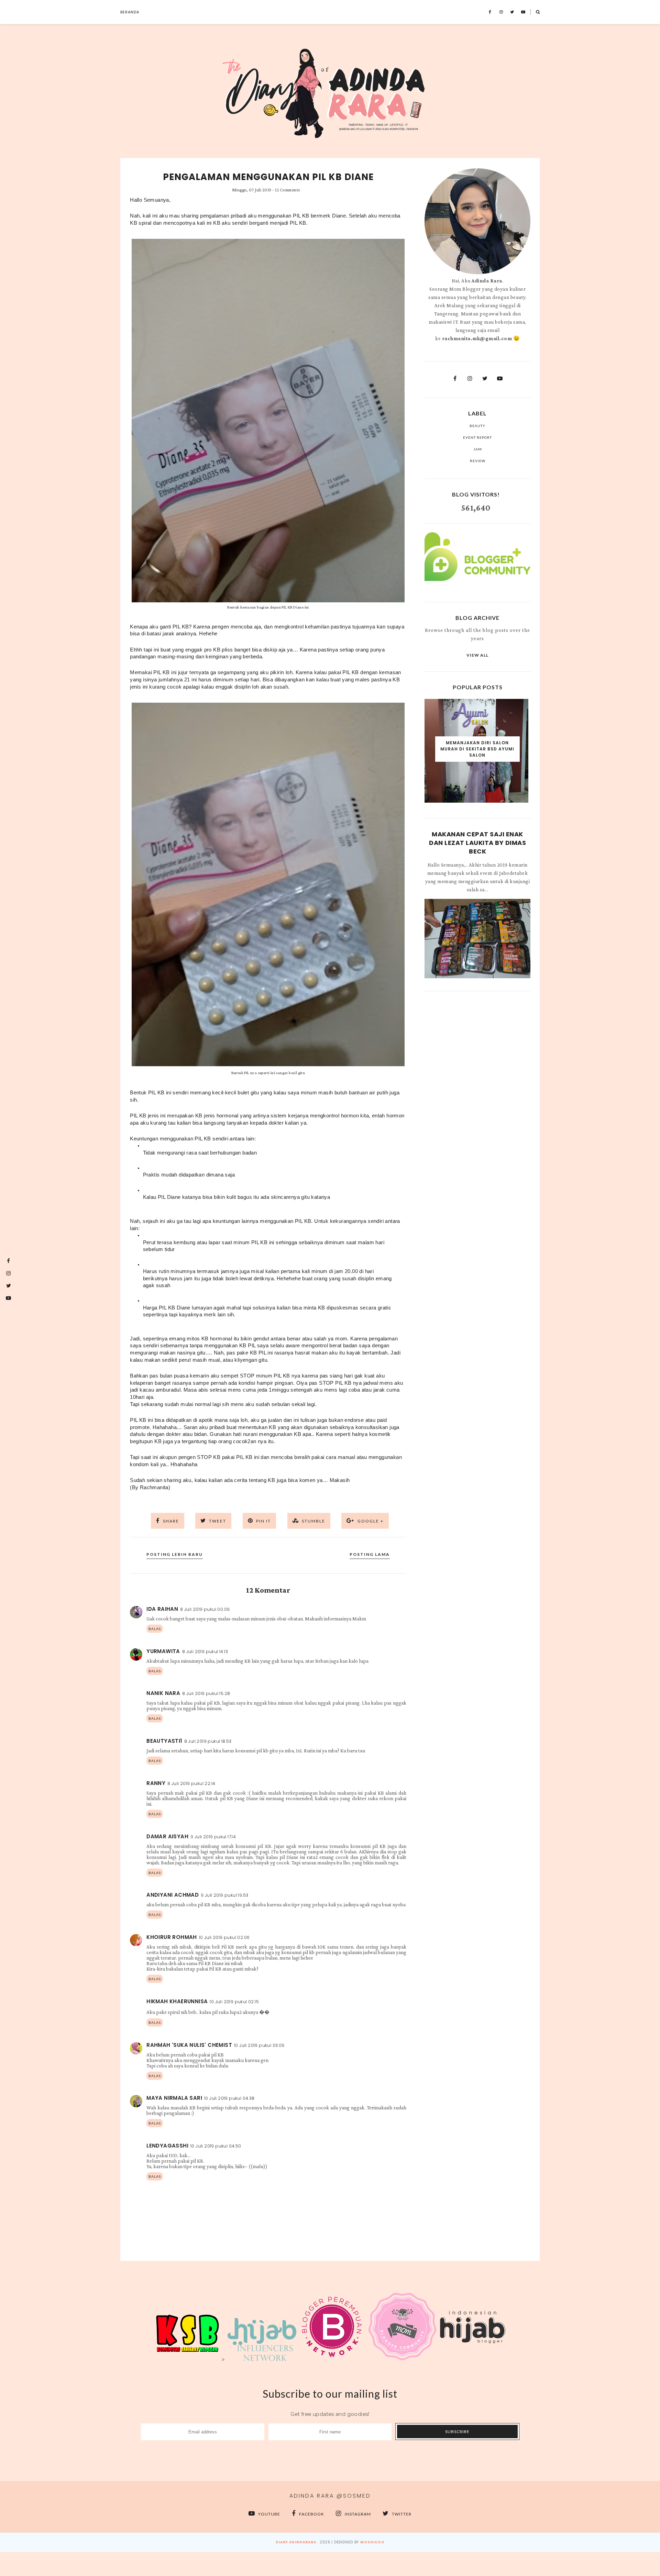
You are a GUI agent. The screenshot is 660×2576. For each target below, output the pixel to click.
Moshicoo (372, 2542)
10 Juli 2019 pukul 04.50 (216, 2146)
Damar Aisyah (167, 1836)
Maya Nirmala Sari (174, 2098)
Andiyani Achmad (173, 1895)
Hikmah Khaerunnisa (177, 2001)
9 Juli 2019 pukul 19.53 (224, 1895)
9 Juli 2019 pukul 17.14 (213, 1837)
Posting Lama (370, 1554)
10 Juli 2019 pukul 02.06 (224, 1937)
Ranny (156, 1783)
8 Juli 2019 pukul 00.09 (205, 1609)
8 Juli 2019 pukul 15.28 (206, 1693)
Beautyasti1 (164, 1741)
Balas (155, 1629)
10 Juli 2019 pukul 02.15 (234, 2002)
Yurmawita (163, 1651)
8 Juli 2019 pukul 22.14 (191, 1783)
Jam (478, 449)
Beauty (477, 426)
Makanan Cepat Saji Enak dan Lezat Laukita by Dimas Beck (477, 843)
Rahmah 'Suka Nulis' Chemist (189, 2045)
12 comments (288, 190)
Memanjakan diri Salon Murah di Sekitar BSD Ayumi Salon (477, 749)
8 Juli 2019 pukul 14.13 (205, 1652)
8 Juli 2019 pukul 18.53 (208, 1741)
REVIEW (478, 461)
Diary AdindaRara (296, 2542)
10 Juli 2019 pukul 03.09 (259, 2045)
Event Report (477, 437)
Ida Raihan (162, 1609)
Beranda (130, 12)
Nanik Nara (163, 1693)
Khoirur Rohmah (172, 1937)
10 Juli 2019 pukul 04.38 (229, 2098)
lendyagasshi (167, 2146)
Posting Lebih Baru (175, 1554)
